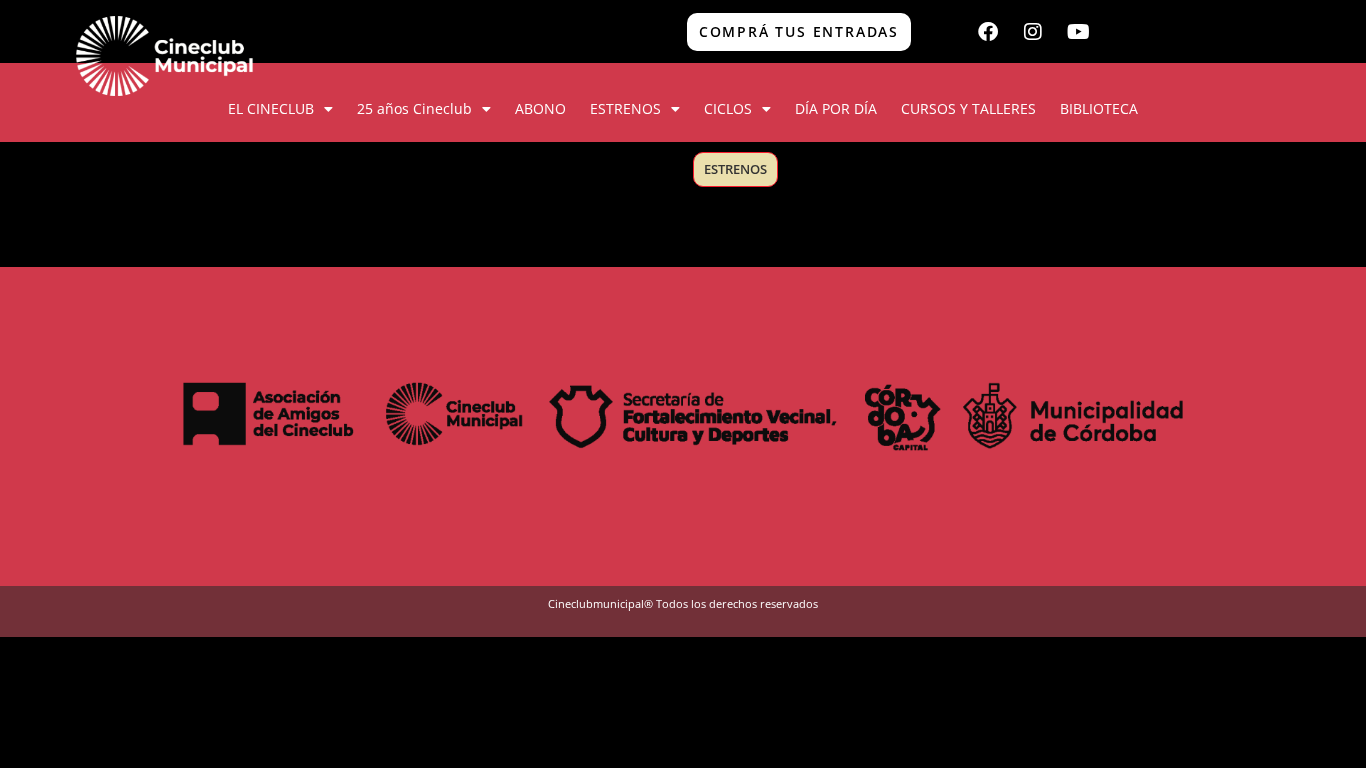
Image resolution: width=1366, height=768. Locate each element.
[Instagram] (1033, 32)
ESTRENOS (625, 108)
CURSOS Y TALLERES (968, 108)
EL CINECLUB (271, 108)
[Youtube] (1078, 32)
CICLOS (728, 108)
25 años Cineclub (414, 108)
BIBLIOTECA (1099, 108)
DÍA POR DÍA (836, 108)
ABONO (540, 108)
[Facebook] (988, 32)
